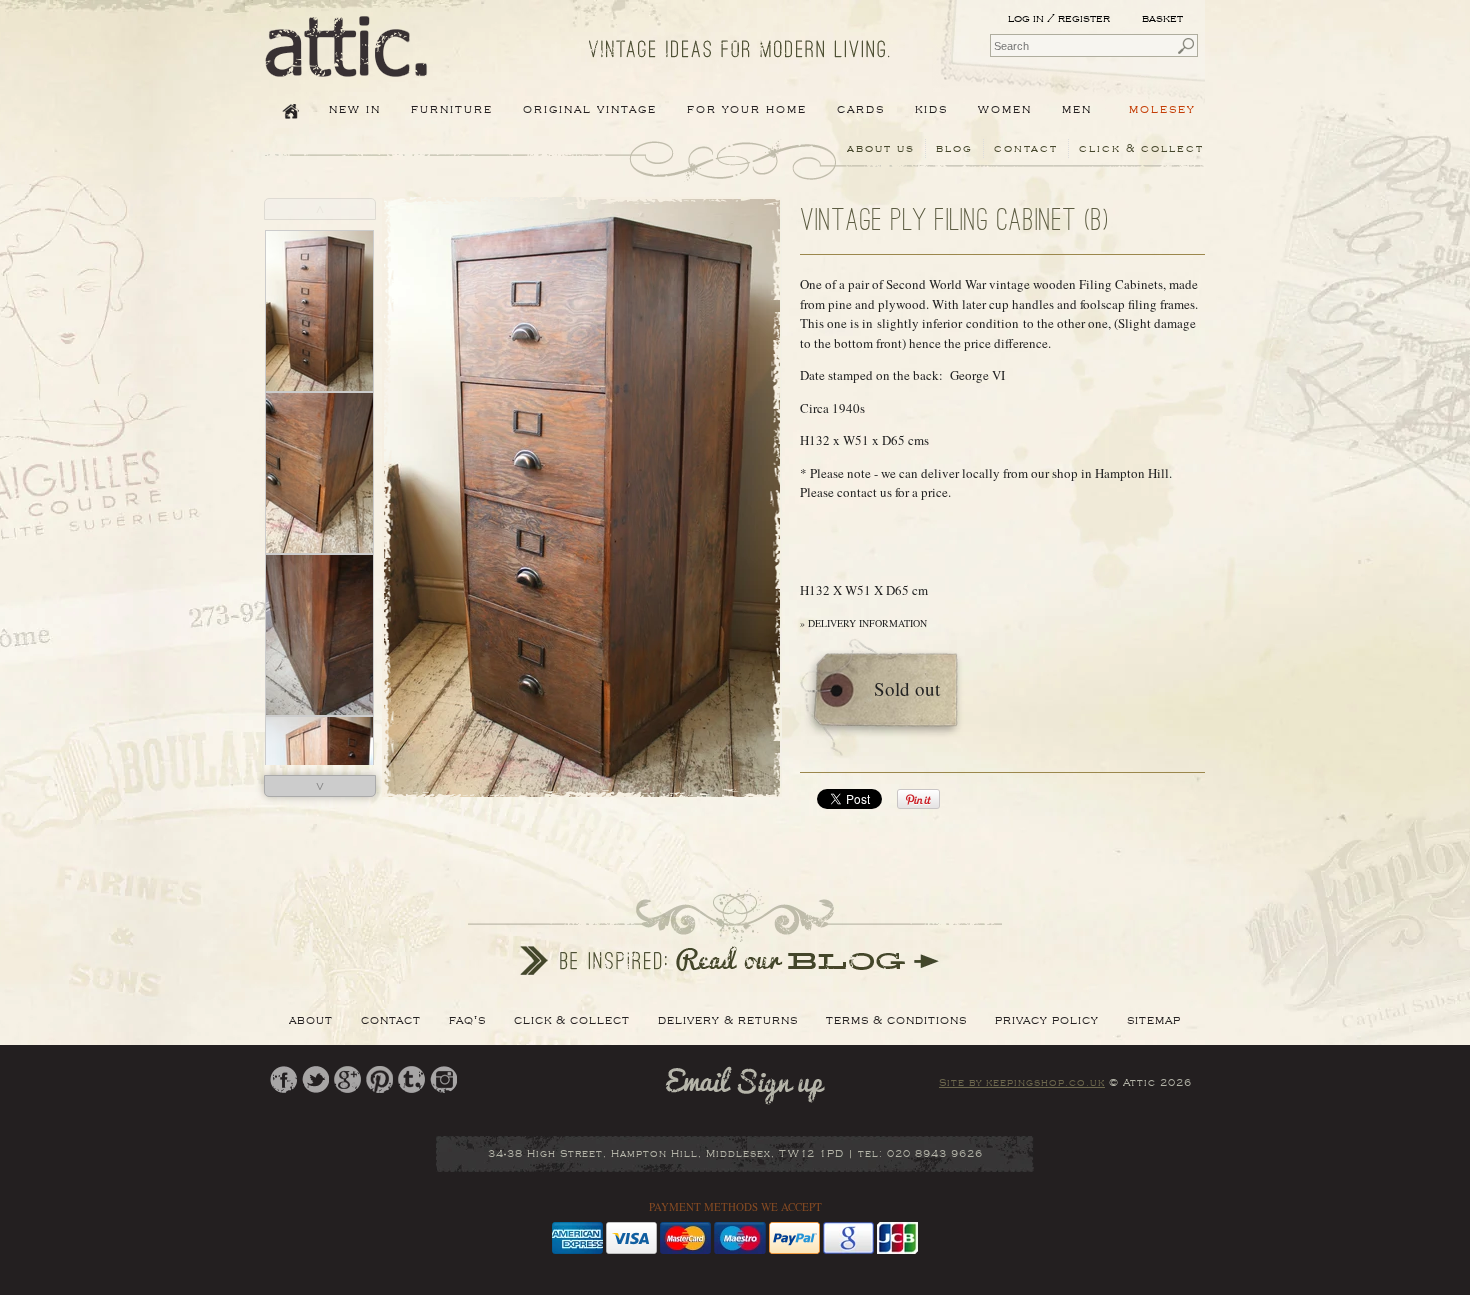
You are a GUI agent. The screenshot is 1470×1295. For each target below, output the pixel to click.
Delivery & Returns (728, 1020)
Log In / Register (1059, 18)
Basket (1164, 18)
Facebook (283, 1079)
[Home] (346, 63)
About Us (881, 148)
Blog (954, 148)
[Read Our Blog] (735, 932)
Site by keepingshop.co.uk (1022, 1083)
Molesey (1162, 109)
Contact (1026, 148)
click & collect (1141, 148)
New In (355, 109)
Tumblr (411, 1079)
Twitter (315, 1079)
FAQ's (467, 1020)
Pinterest (379, 1079)
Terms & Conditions (896, 1020)
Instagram (443, 1079)
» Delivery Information (863, 623)
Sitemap (1154, 1020)
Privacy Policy (1047, 1020)
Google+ (347, 1079)
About (311, 1020)
